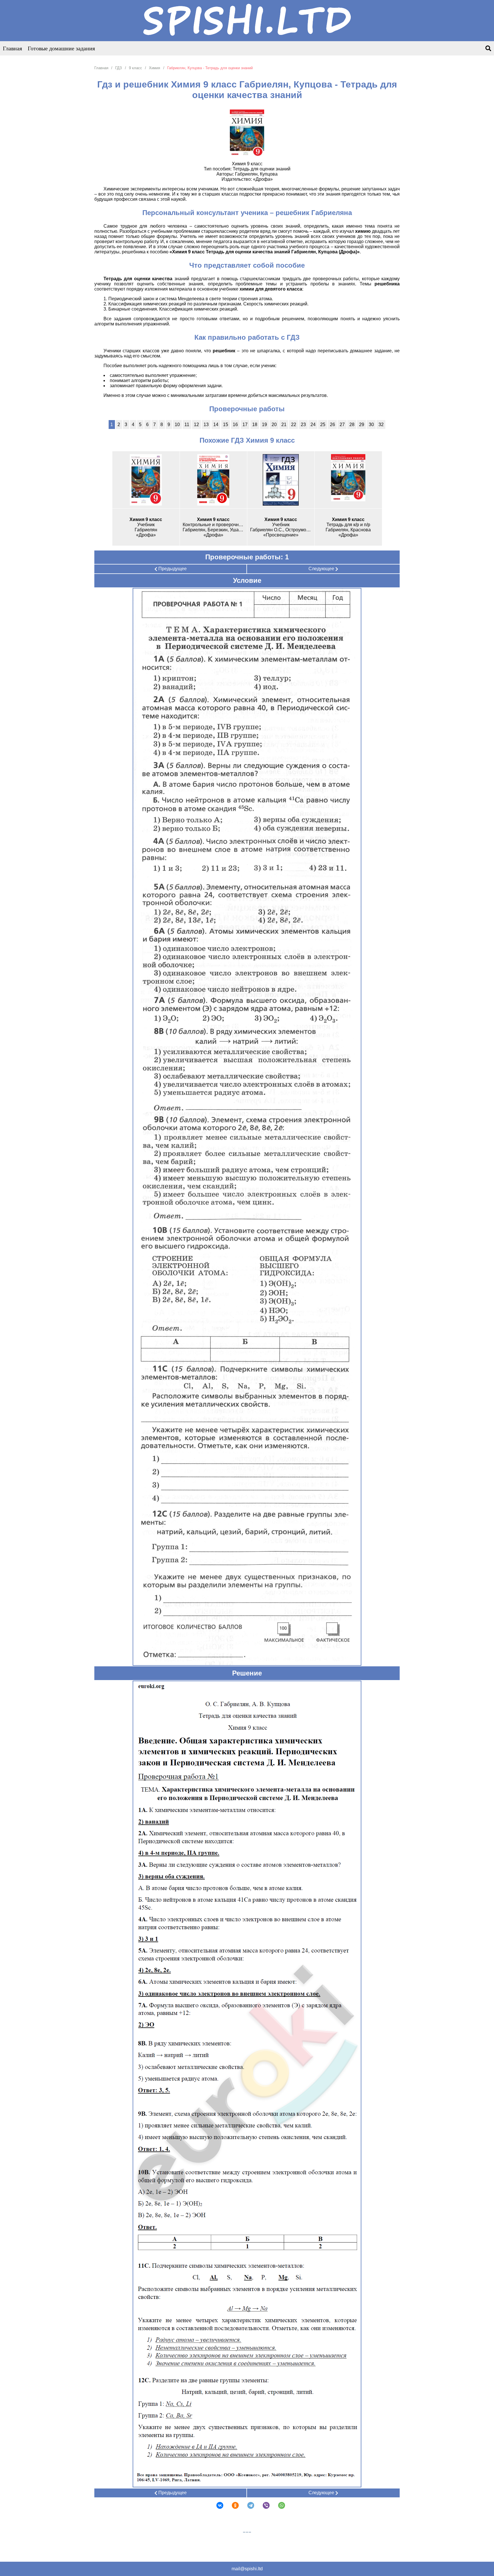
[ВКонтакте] (216, 2505)
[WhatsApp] (278, 2505)
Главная (12, 48)
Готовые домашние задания (61, 48)
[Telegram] (247, 2505)
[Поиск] (488, 49)
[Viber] (262, 2505)
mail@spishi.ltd (247, 2569)
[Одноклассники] (232, 2505)
